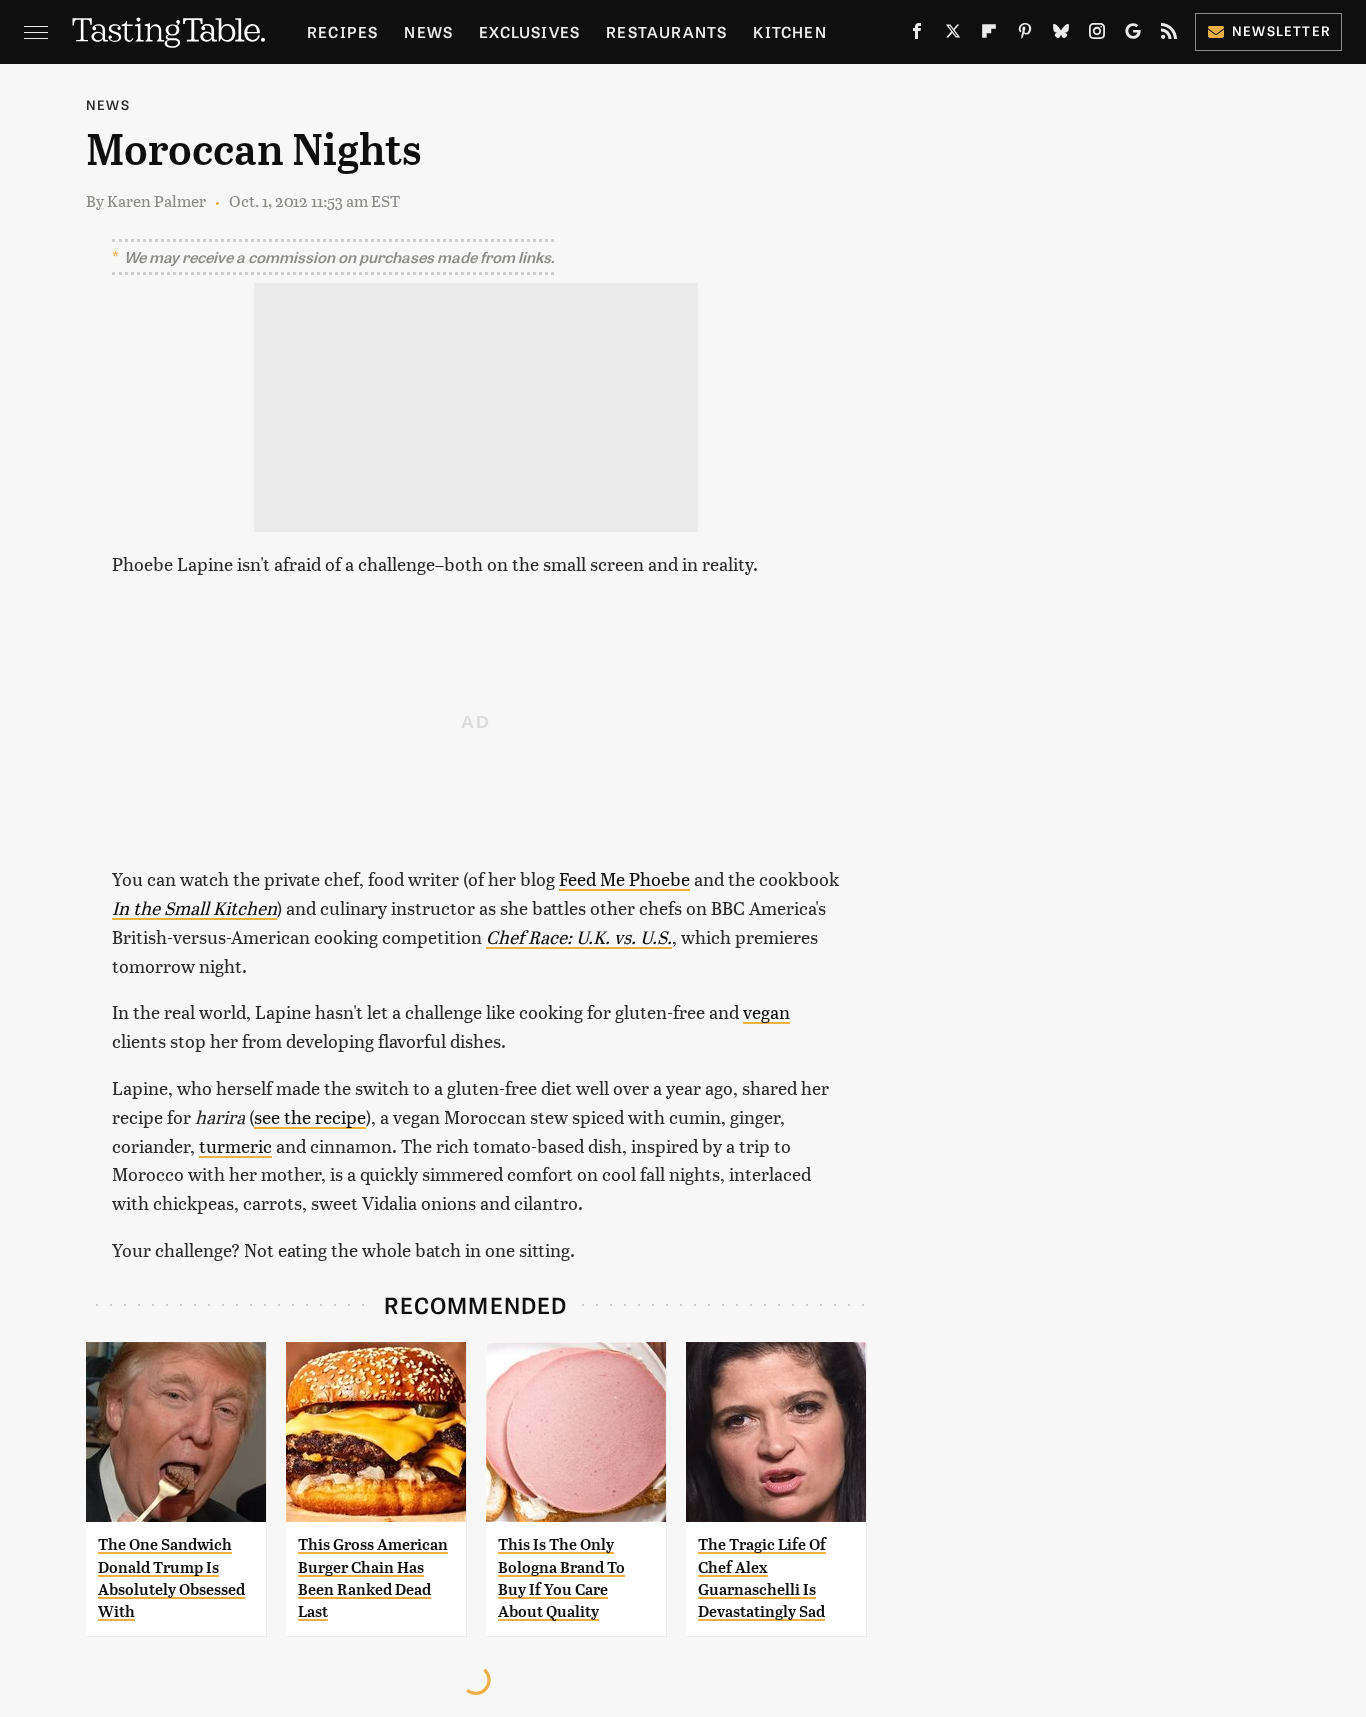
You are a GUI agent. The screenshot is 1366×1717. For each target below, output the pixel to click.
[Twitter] (953, 35)
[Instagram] (1097, 35)
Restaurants (666, 31)
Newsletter (1281, 30)
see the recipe (310, 1116)
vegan (766, 1011)
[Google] (1133, 35)
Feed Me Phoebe (624, 878)
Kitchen (789, 31)
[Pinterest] (1025, 35)
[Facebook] (917, 35)
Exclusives (529, 31)
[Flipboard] (989, 35)
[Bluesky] (1061, 35)
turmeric (235, 1145)
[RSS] (1169, 35)
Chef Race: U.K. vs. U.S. (579, 936)
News (428, 31)
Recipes (342, 31)
